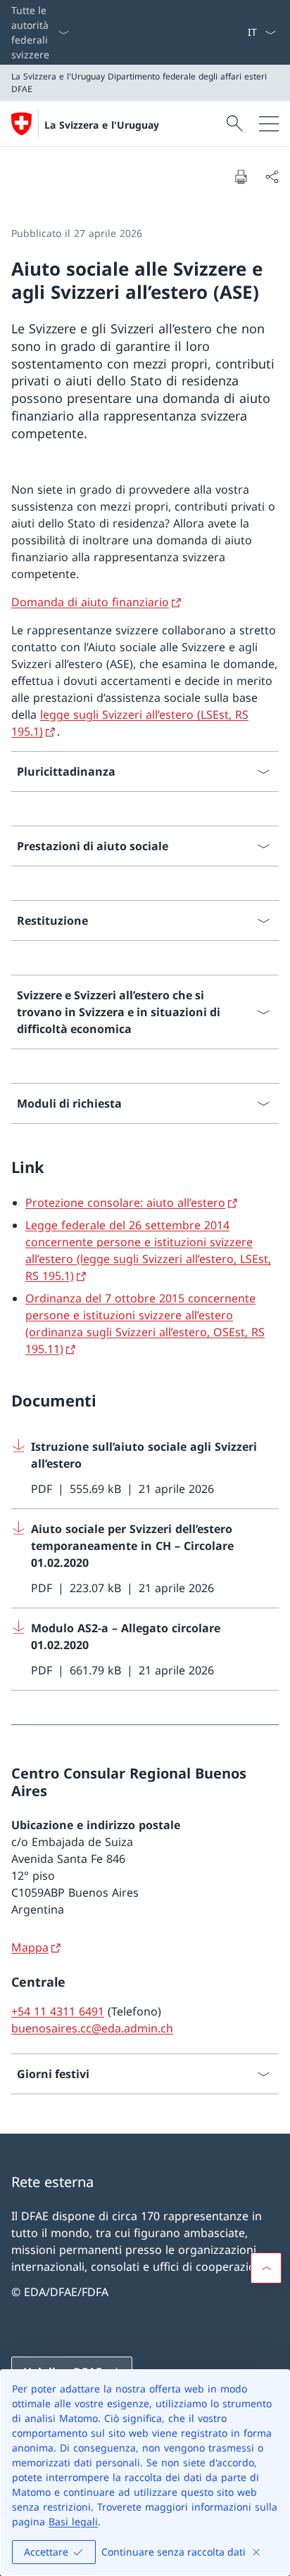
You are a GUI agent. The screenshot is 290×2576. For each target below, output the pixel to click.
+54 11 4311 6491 (58, 2011)
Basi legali (73, 2521)
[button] (266, 2268)
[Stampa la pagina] (241, 177)
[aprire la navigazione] (269, 124)
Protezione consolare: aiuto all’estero (125, 1203)
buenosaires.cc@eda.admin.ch (92, 2028)
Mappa (30, 1947)
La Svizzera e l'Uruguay (102, 125)
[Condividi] (272, 177)
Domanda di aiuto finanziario (90, 602)
